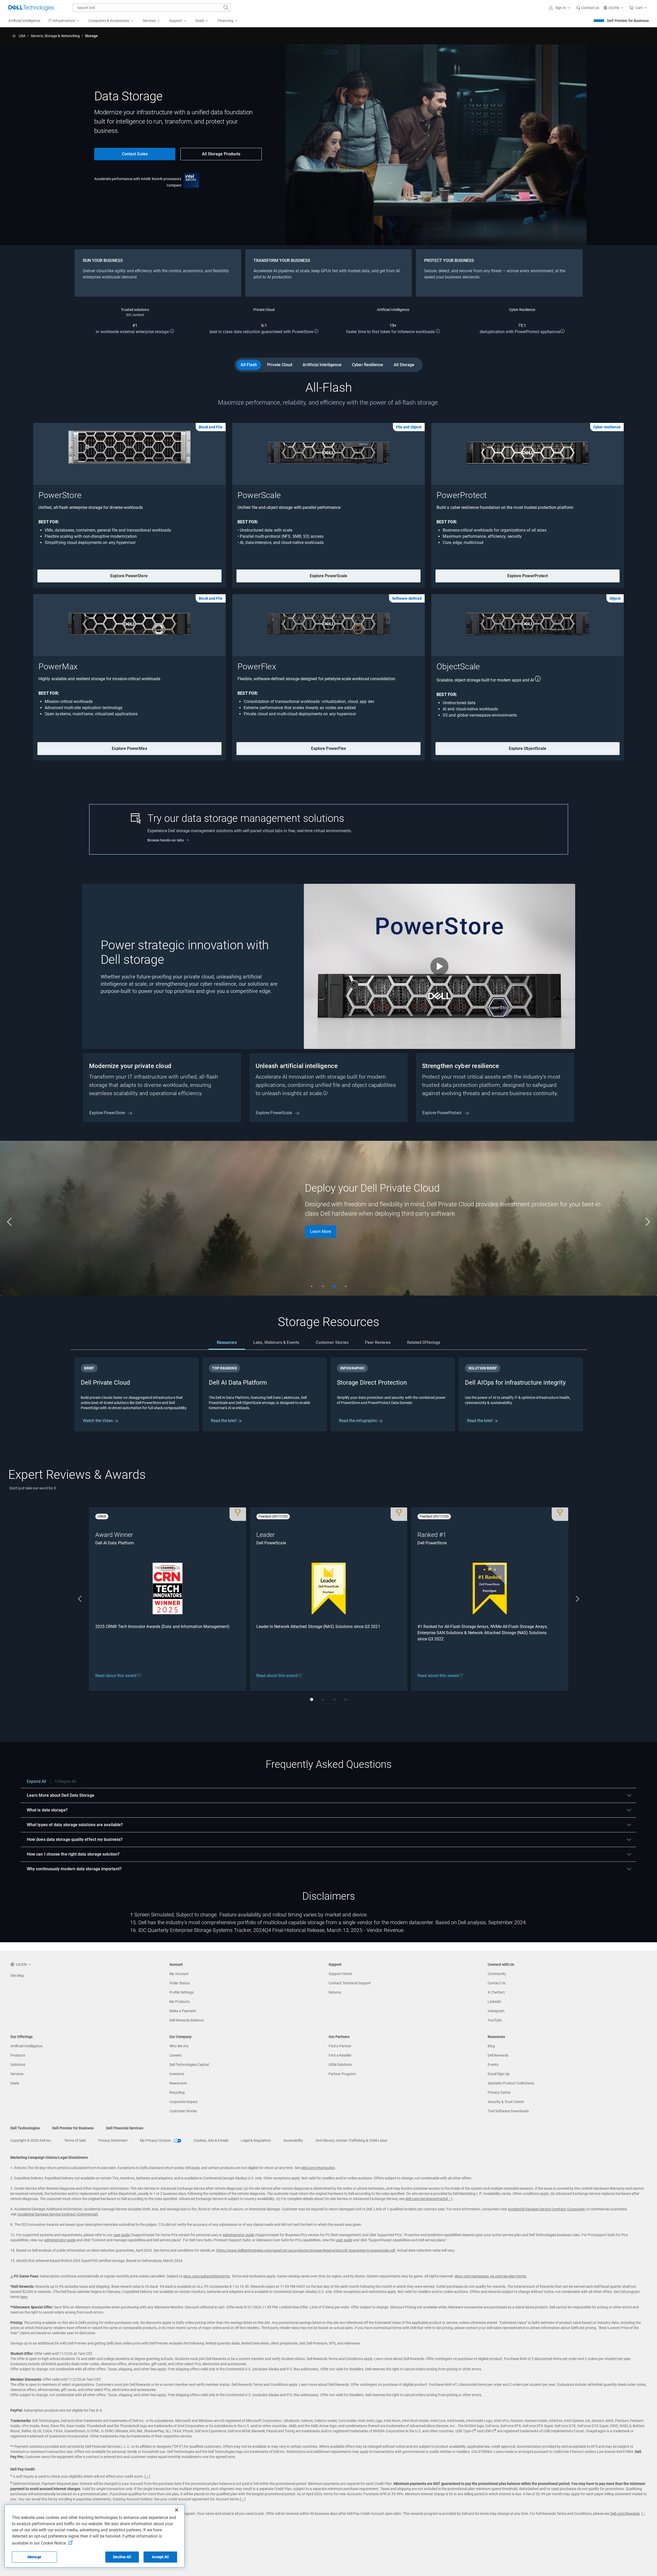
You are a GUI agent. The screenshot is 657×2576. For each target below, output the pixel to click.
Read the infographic (359, 1421)
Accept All (160, 2557)
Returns (335, 1992)
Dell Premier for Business (628, 21)
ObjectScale (458, 667)
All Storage (404, 365)
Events (493, 2065)
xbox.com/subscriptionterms (207, 2276)
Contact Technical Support (350, 1983)
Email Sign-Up (499, 2074)
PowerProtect (462, 495)
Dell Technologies (25, 2128)
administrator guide (239, 2235)
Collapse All (65, 1781)
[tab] (227, 1343)
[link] (588, 8)
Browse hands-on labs (166, 840)
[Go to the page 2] (323, 1286)
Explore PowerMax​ (129, 748)
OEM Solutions (340, 2065)
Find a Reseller (340, 2055)
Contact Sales (135, 154)
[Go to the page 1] (312, 1286)
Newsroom (178, 2083)
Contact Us (497, 1983)
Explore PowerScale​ (328, 576)
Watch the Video (98, 1421)
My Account (179, 1974)
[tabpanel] (329, 1394)
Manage (34, 2557)
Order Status (180, 1983)
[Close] (177, 2510)
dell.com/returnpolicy (318, 2168)
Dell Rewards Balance (187, 2020)
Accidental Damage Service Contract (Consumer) (547, 2209)
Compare (174, 185)
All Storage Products (221, 154)
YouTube (495, 2020)
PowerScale (259, 495)
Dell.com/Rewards (625, 2514)
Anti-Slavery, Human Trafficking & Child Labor (351, 2140)
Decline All (122, 2557)
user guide (122, 2235)
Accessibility (293, 2140)
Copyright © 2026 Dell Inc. (31, 2140)
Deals (15, 2083)
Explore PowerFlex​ (328, 748)
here (24, 2297)
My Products (180, 2002)
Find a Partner (340, 2046)
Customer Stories (183, 2111)
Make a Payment (183, 2011)
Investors (177, 2074)
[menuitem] (64, 21)
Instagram (496, 2011)
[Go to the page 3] (334, 1286)
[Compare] (192, 180)
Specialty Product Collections (511, 2083)
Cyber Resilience (367, 365)
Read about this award (116, 1676)
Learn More (320, 1231)
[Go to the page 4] (346, 1286)
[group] (328, 1218)
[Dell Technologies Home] (31, 8)
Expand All (37, 1781)
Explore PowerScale (275, 1113)
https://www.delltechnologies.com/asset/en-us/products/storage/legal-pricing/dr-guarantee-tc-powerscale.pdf (306, 2250)
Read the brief (224, 1421)
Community (497, 1974)
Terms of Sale (75, 2140)
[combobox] (152, 8)
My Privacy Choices (156, 2140)
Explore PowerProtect (528, 576)
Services (17, 2074)
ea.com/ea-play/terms (508, 2276)
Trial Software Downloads (508, 2111)
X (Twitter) (496, 1992)
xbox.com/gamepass (472, 2276)
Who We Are (179, 2046)
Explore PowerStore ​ (129, 576)
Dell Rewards (498, 2055)
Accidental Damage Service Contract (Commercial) (58, 2214)
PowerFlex (257, 667)
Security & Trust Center (506, 2102)
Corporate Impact (184, 2102)
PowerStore (60, 495)
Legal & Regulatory (256, 2140)
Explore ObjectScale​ (528, 748)
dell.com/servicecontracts (426, 2199)
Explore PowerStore (108, 1113)
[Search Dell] (226, 8)
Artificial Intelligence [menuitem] (24, 21)
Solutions (18, 2065)
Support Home (340, 1974)
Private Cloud (280, 365)
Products (18, 2055)
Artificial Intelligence (322, 365)
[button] (560, 8)
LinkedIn (494, 2002)
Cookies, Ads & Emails (211, 2140)
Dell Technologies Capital (189, 2065)
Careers (176, 2055)
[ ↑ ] (450, 2199)
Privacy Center (499, 2092)
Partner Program (342, 2074)
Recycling (177, 2092)
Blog (491, 2046)
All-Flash (249, 365)
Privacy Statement (113, 2140)
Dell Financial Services (125, 2128)
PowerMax (58, 667)
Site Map (17, 1976)
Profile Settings (181, 1992)
